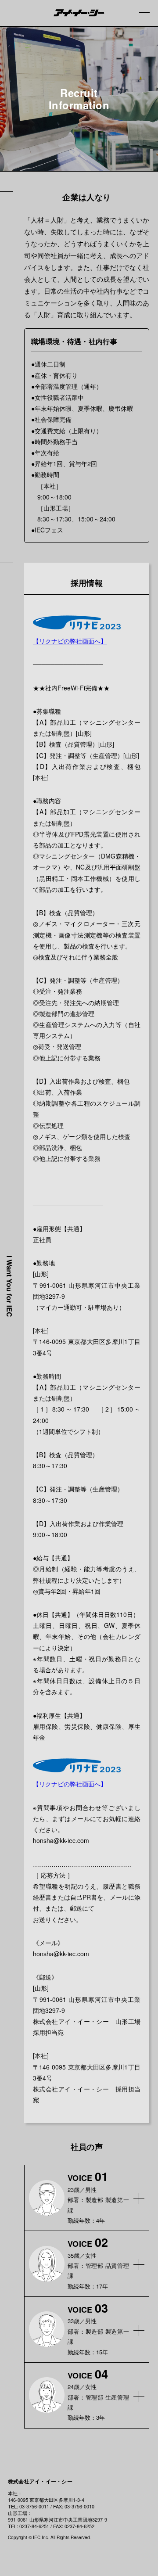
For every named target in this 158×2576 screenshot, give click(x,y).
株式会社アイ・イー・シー (40, 2481)
